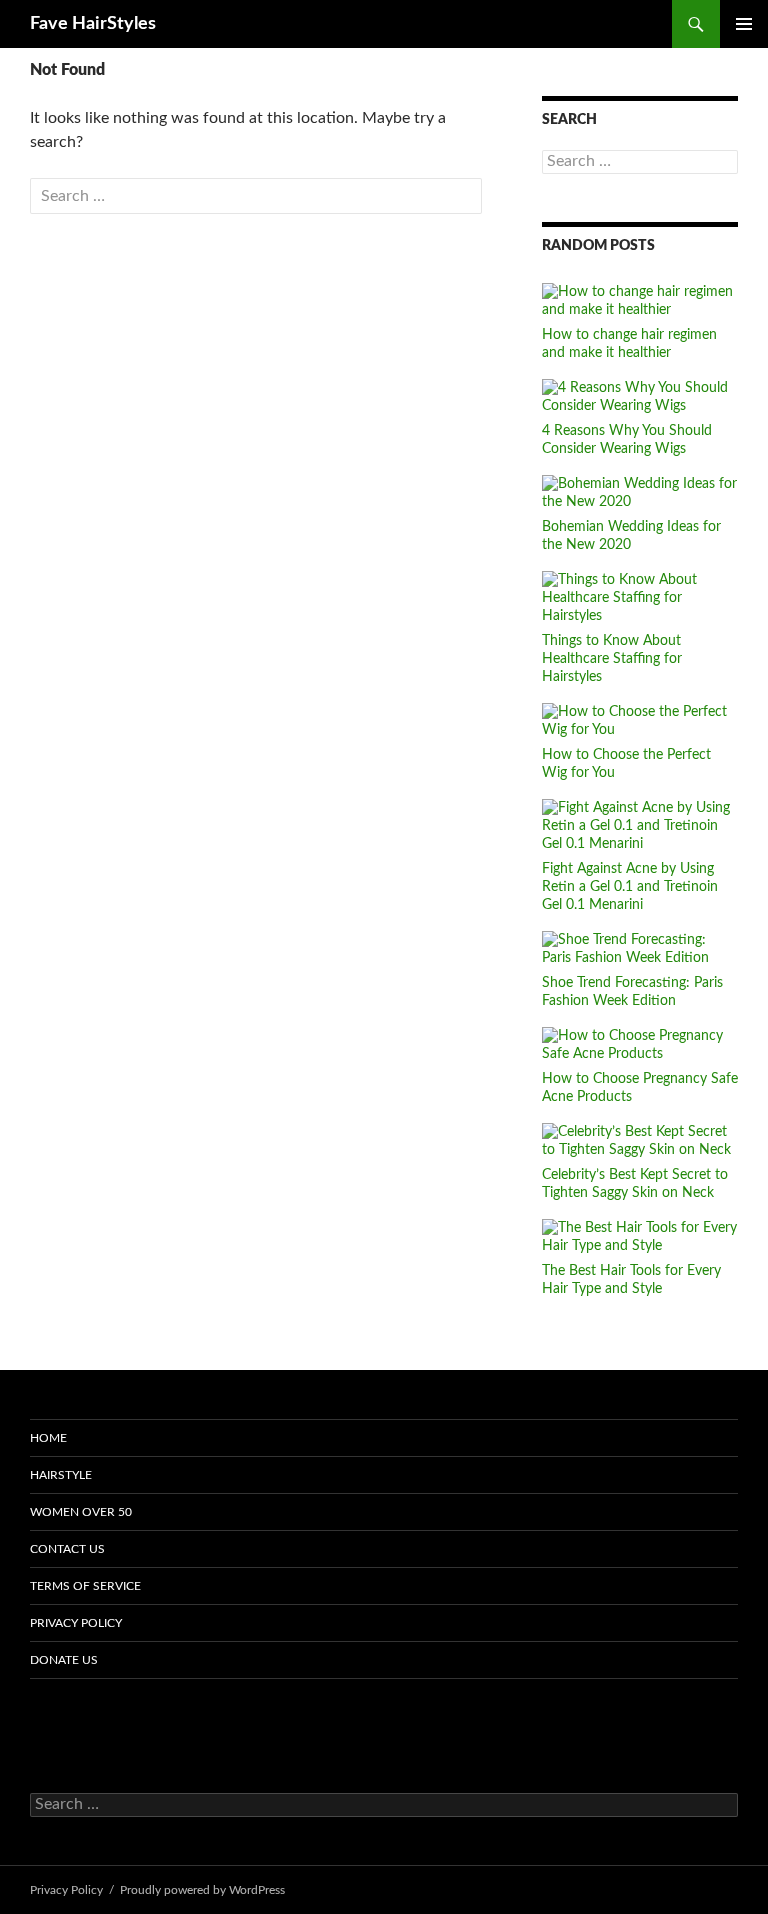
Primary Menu (744, 24)
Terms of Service (85, 1586)
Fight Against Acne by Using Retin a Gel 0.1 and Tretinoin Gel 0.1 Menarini (630, 887)
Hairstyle (61, 1475)
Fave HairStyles (93, 24)
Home (48, 1438)
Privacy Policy (76, 1623)
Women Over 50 (81, 1512)
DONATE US (64, 1660)
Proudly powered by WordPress (202, 1890)
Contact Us (67, 1549)
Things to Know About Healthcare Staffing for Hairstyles (612, 659)
